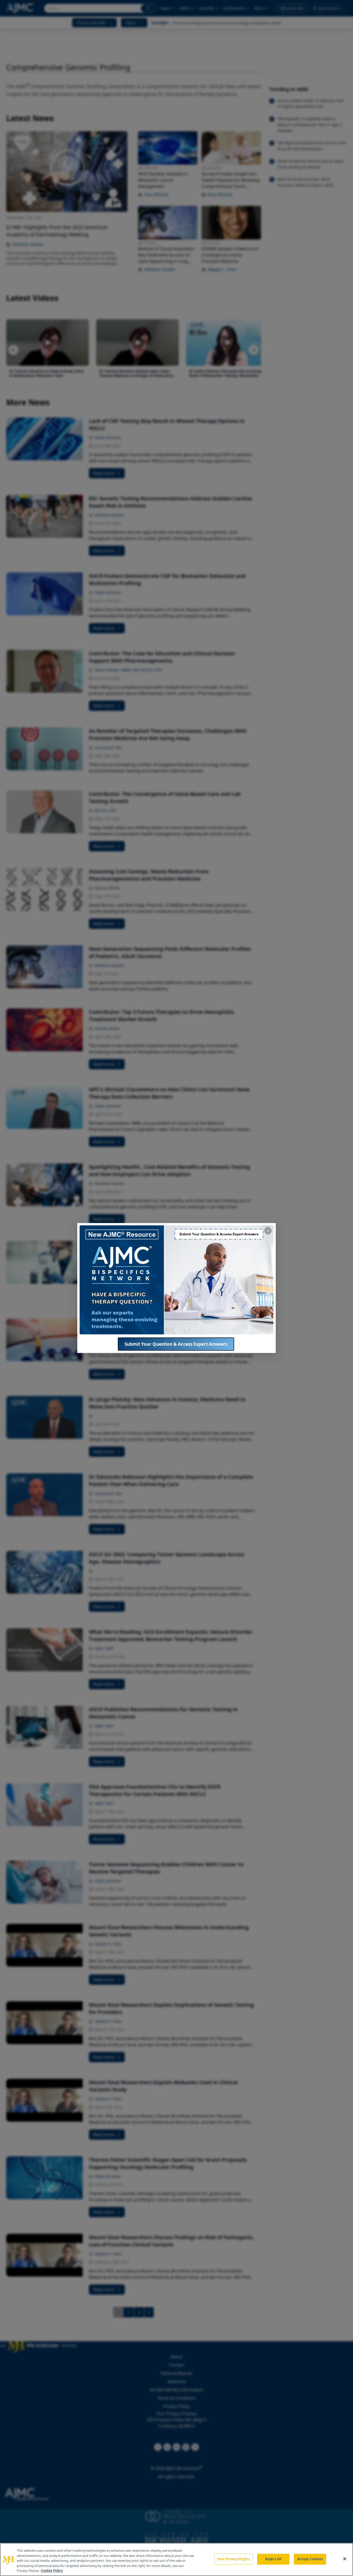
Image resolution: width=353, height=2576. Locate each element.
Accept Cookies (310, 2559)
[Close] (345, 2559)
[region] (177, 2559)
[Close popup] (268, 1231)
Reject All (273, 2559)
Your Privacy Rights (233, 2559)
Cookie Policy (52, 2571)
